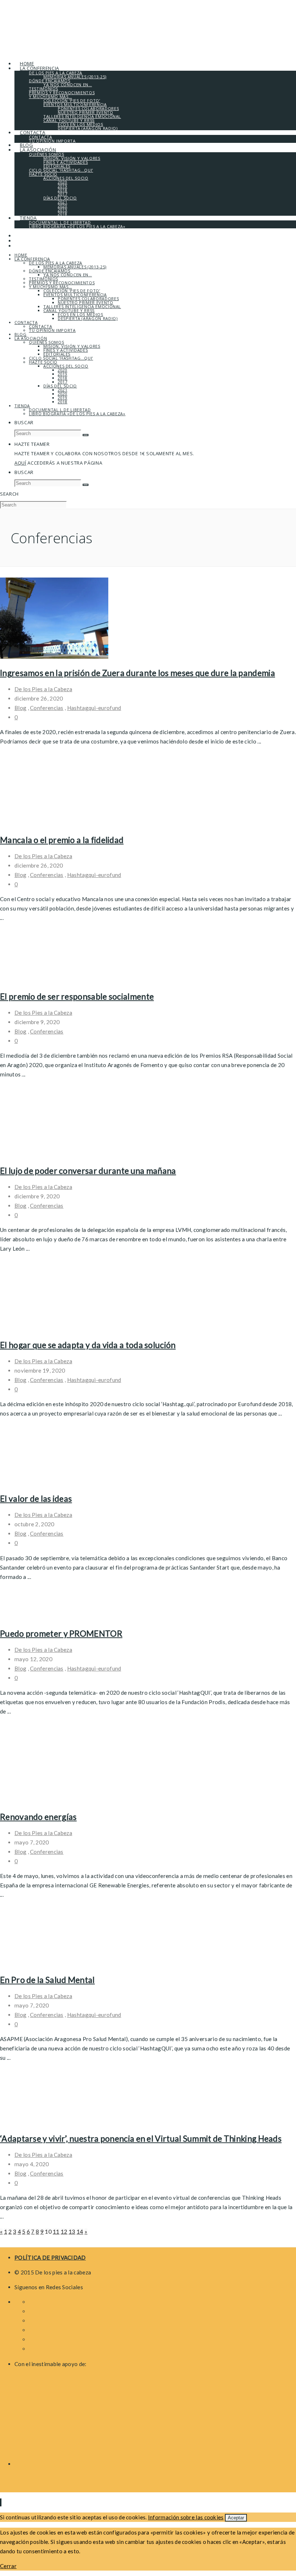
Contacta (26, 322)
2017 (63, 382)
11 (56, 2231)
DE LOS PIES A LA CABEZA (56, 263)
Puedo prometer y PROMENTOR (61, 1633)
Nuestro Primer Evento (86, 302)
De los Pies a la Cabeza (43, 689)
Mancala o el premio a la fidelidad (62, 840)
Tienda (22, 406)
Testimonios (43, 279)
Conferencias (47, 708)
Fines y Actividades (66, 350)
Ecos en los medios (80, 314)
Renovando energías (38, 1817)
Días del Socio (60, 386)
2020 (63, 370)
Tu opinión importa (52, 330)
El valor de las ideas (36, 1498)
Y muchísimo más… (50, 287)
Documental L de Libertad (60, 410)
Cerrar (8, 2566)
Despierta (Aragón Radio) (88, 318)
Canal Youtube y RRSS (69, 310)
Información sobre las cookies (186, 2517)
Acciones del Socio (66, 366)
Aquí (20, 463)
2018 (63, 378)
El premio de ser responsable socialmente (77, 996)
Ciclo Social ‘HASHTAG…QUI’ (61, 358)
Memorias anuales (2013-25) (75, 267)
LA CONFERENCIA (32, 259)
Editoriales (57, 354)
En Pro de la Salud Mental (47, 1980)
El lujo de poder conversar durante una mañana (88, 1171)
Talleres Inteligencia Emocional (82, 306)
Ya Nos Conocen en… (68, 275)
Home (21, 255)
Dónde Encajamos (50, 271)
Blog (21, 334)
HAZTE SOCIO (43, 362)
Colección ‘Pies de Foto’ (72, 291)
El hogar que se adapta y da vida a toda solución (88, 1345)
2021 (63, 390)
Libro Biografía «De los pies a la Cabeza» (77, 414)
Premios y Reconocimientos (62, 283)
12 (64, 2231)
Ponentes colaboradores (88, 299)
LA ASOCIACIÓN (31, 338)
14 (80, 2231)
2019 (63, 374)
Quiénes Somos (46, 342)
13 (72, 2231)
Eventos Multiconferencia (75, 295)
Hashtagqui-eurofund (94, 708)
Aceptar (236, 2518)
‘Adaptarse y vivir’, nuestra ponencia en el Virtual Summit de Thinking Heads (141, 2138)
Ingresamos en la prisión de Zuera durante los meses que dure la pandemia (138, 673)
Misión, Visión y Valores (72, 346)
